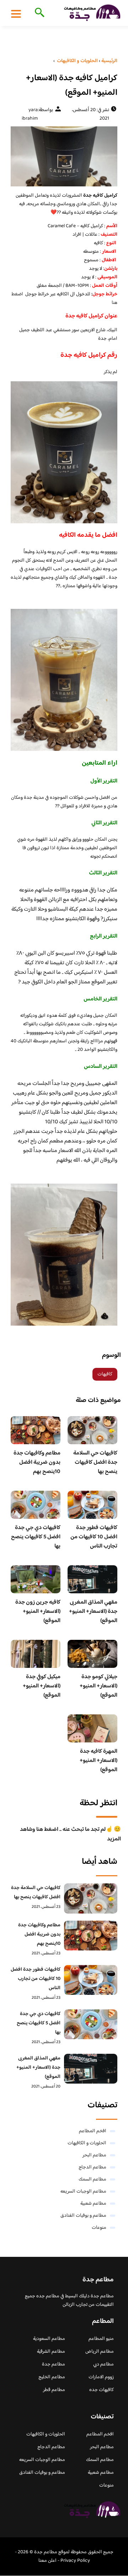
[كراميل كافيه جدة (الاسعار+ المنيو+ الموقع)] (64, 156)
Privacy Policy (75, 2561)
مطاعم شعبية (93, 2204)
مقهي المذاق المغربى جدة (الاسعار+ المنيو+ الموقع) (93, 1612)
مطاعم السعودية (49, 2339)
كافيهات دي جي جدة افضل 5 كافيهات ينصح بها (36, 1537)
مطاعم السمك (92, 2179)
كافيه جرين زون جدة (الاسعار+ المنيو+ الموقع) (38, 1612)
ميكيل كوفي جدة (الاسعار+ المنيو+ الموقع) (42, 1686)
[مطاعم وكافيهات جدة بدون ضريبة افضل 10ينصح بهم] (91, 1936)
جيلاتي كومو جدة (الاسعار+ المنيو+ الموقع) (98, 1686)
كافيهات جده (102, 2390)
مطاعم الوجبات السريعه (83, 2192)
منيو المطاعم (101, 2339)
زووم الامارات (101, 2377)
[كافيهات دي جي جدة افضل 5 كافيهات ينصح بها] (91, 2024)
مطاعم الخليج (52, 2377)
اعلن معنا (47, 2561)
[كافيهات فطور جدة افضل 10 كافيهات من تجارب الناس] (91, 1980)
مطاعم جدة (54, 2364)
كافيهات (105, 1374)
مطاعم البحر (94, 2155)
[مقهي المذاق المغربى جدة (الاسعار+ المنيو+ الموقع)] (91, 2069)
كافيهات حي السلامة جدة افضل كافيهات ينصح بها (95, 1462)
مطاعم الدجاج (92, 2167)
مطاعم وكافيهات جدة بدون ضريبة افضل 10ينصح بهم (37, 1462)
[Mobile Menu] (16, 13)
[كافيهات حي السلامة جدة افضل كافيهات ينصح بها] (91, 1898)
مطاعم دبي (103, 2364)
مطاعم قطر (54, 2390)
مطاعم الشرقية (51, 2352)
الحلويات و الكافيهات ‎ (86, 2143)
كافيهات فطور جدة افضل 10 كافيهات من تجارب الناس (94, 1537)
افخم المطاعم (93, 2131)
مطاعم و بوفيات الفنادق (83, 2216)
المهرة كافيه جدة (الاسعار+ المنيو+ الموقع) (98, 1761)
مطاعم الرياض (100, 2352)
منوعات (99, 2228)
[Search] (38, 13)
